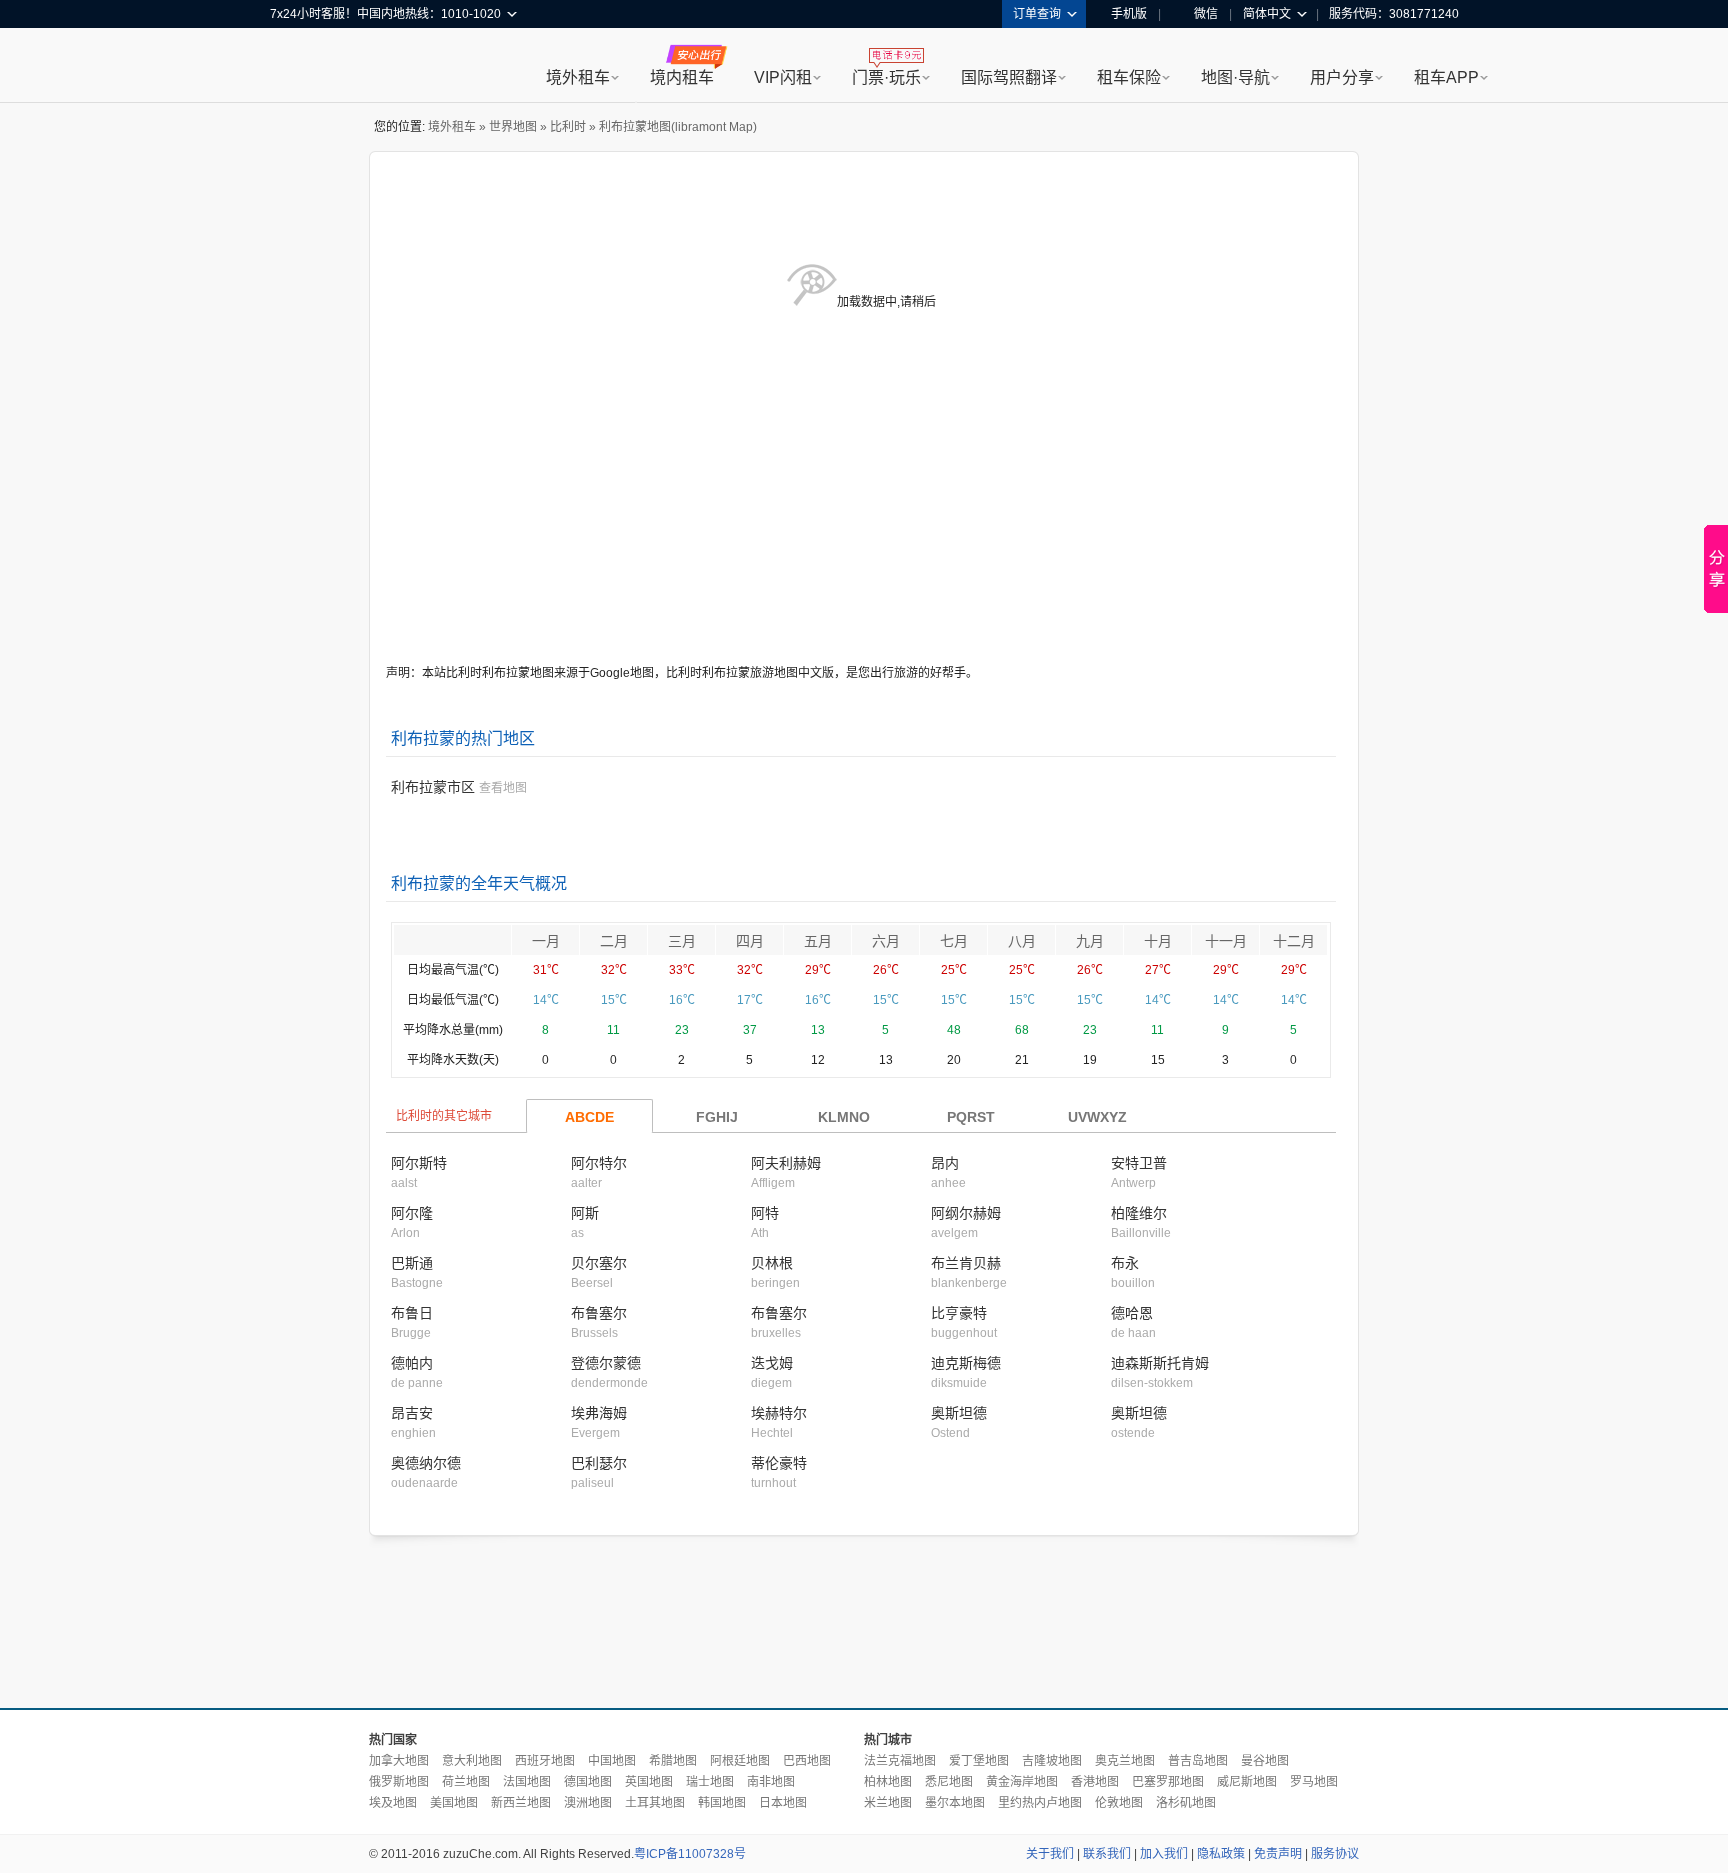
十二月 (1294, 941)
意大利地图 (472, 1761)
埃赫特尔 (779, 1413)
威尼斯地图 (1247, 1782)
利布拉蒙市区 (433, 787)
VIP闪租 (783, 77)
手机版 (1129, 14)
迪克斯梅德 (966, 1363)
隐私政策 (1221, 1854)
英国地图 (649, 1782)
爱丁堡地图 (979, 1761)
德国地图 (588, 1782)
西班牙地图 (545, 1761)
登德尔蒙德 (606, 1363)
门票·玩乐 (886, 77)
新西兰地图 (521, 1803)
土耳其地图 (655, 1803)
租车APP (1446, 77)
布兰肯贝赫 (966, 1263)
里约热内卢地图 (1040, 1803)
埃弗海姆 (599, 1413)
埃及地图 (393, 1803)
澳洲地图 (588, 1803)
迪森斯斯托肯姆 (1160, 1363)
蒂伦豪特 (779, 1463)
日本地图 (783, 1803)
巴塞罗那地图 (1168, 1782)
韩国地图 (722, 1803)
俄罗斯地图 (399, 1782)
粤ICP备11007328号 (690, 1854)
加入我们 (1164, 1854)
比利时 (568, 127)
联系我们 (1107, 1854)
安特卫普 (1139, 1163)
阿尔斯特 (419, 1163)
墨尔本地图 (955, 1803)
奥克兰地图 (1125, 1761)
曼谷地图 (1265, 1761)
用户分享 (1342, 77)
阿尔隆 (412, 1213)
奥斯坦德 (959, 1413)
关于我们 (1050, 1854)
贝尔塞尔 (599, 1263)
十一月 (1226, 941)
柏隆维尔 (1139, 1213)
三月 (682, 941)
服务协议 (1335, 1854)
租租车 (295, 67)
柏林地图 (888, 1782)
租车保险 (1129, 77)
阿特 (765, 1213)
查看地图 (503, 788)
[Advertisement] (864, 1623)
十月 (1158, 941)
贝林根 (772, 1263)
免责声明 (1278, 1854)
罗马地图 (1314, 1782)
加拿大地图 (399, 1761)
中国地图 (612, 1761)
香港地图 (1095, 1782)
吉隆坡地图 (1052, 1761)
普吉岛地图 (1198, 1761)
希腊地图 (673, 1761)
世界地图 (513, 127)
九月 (1090, 941)
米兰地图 (888, 1803)
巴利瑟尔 (599, 1463)
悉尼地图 (949, 1782)
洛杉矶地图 (1186, 1803)
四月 (750, 941)
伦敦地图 (1119, 1803)
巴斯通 (412, 1263)
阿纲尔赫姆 (966, 1213)
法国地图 (527, 1782)
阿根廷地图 (740, 1761)
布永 (1125, 1263)
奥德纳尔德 (426, 1463)
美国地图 (454, 1803)
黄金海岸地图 (1022, 1782)
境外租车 (578, 77)
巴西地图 (807, 1761)
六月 (886, 941)
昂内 (945, 1163)
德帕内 (412, 1363)
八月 (1022, 941)
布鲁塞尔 (599, 1313)
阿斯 (585, 1213)
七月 (954, 941)
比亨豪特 (959, 1313)
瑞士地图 (710, 1782)
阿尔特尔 (599, 1163)
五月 (818, 941)
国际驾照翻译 (1009, 77)
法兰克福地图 (900, 1761)
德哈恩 (1132, 1313)
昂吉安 (412, 1413)
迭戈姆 (772, 1363)
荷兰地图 (466, 1782)
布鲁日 (412, 1313)
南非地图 (771, 1782)
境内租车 (682, 77)
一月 (546, 941)
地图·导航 (1235, 77)
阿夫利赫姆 (786, 1163)
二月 (614, 941)
